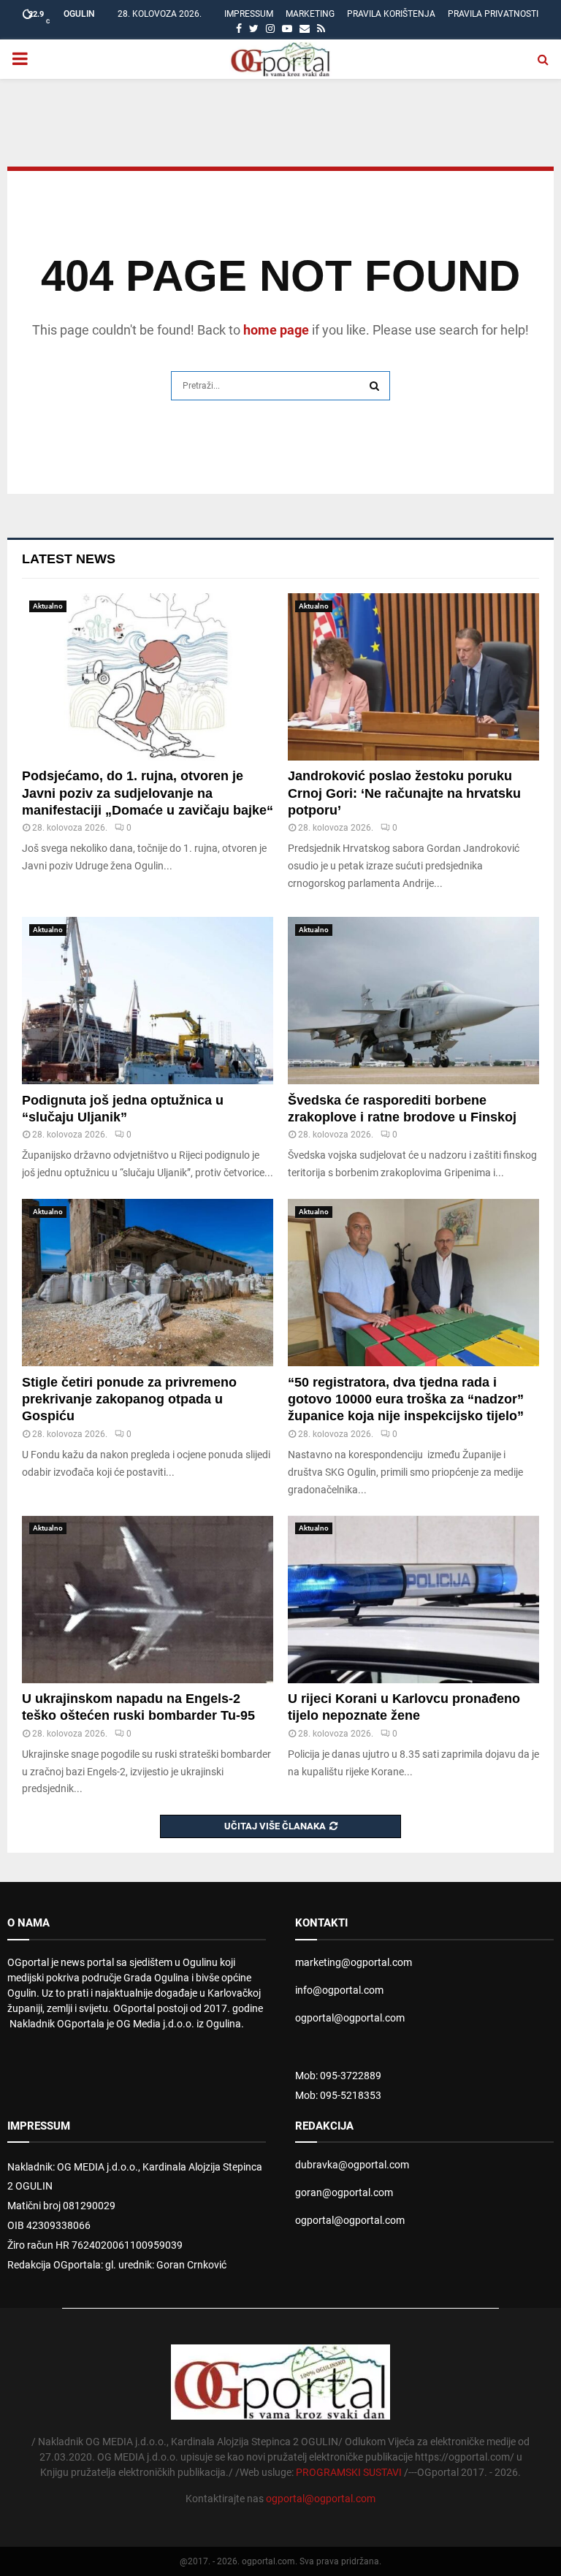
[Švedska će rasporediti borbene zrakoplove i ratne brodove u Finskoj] (413, 1001)
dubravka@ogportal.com (352, 2165)
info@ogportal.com (339, 1990)
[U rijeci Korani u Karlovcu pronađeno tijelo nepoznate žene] (413, 1599)
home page (276, 330)
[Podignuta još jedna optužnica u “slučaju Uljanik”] (148, 1001)
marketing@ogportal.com (354, 1962)
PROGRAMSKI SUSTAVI (349, 2472)
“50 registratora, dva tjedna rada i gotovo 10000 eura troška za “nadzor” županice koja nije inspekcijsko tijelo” (406, 1399)
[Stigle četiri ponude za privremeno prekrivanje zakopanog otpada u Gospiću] (148, 1283)
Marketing (310, 14)
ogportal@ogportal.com (350, 2018)
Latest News (69, 559)
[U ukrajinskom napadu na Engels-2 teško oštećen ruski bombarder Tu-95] (148, 1599)
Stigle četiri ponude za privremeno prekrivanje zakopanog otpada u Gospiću (129, 1399)
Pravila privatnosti (493, 14)
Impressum (249, 14)
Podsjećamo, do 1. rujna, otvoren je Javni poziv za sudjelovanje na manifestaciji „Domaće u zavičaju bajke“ (148, 793)
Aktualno (48, 606)
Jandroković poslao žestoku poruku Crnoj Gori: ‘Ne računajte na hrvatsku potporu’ (404, 793)
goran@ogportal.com (344, 2192)
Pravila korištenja (391, 14)
